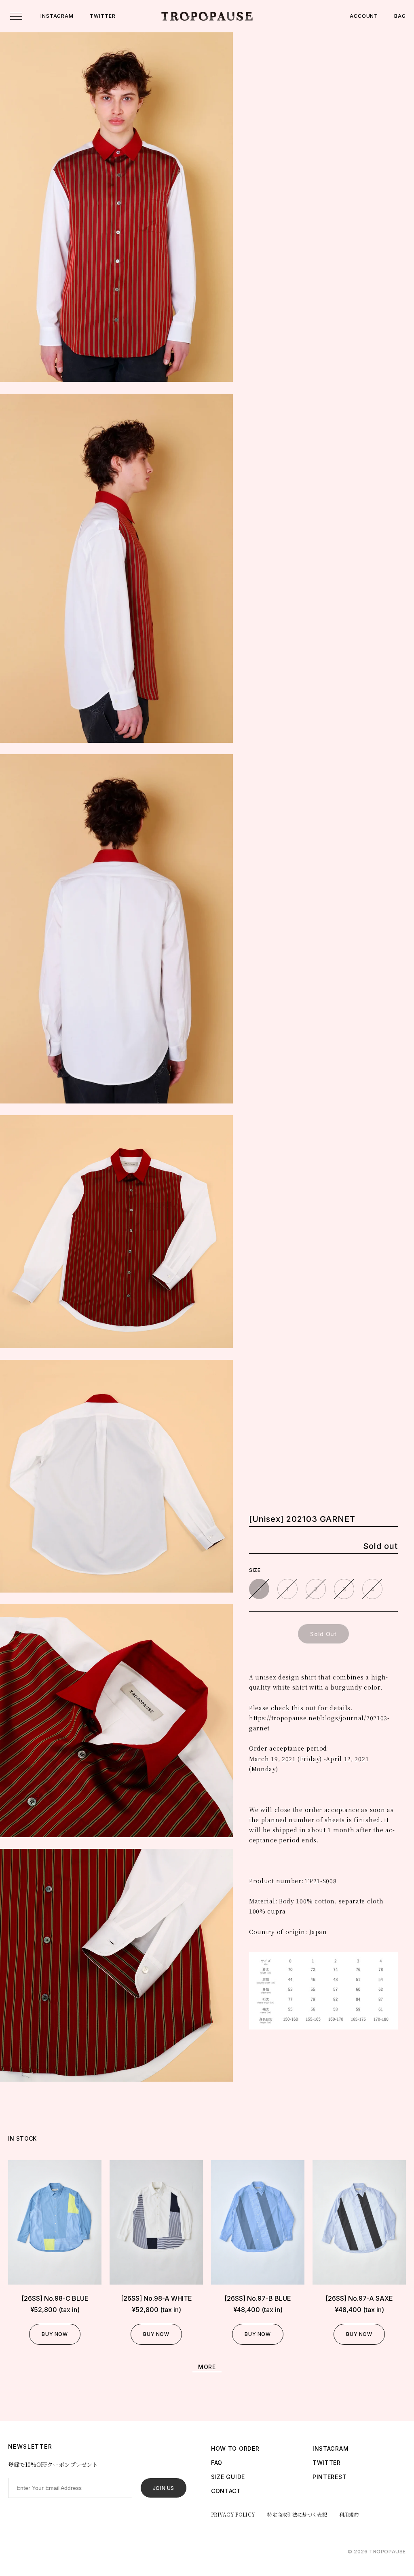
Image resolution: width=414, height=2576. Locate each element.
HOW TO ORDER (235, 2448)
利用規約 (349, 2514)
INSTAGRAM (57, 16)
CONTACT (226, 2491)
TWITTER (102, 16)
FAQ (217, 2463)
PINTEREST (330, 2477)
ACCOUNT (364, 16)
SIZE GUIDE (228, 2477)
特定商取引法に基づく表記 (297, 2514)
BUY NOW (55, 2334)
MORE (207, 2367)
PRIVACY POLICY (233, 2514)
